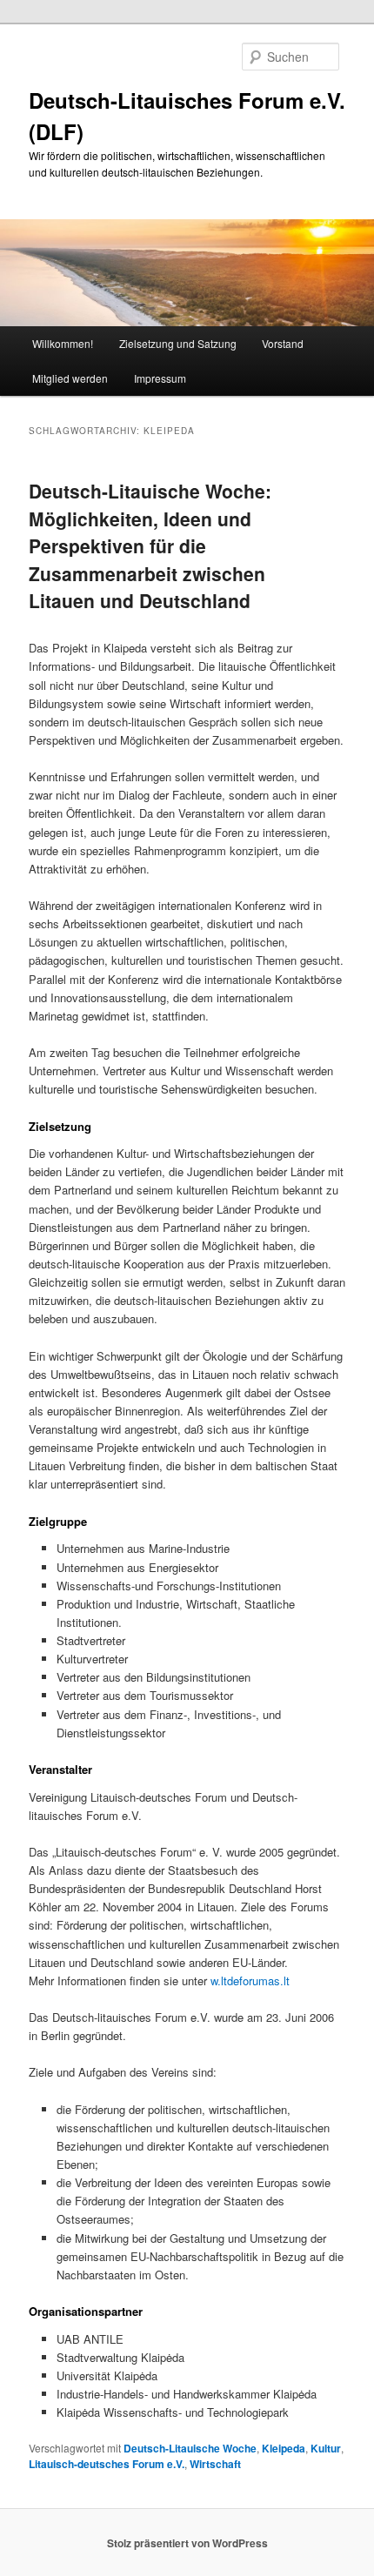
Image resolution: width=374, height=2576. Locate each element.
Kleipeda (284, 2448)
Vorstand (283, 343)
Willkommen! (63, 343)
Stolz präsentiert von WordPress (187, 2543)
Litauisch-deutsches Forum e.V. (107, 2464)
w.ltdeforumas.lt (250, 1981)
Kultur (326, 2448)
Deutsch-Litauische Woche (190, 2448)
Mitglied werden (70, 378)
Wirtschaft (215, 2464)
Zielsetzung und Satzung (178, 343)
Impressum (160, 378)
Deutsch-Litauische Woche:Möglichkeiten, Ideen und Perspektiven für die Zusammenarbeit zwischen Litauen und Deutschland (150, 545)
